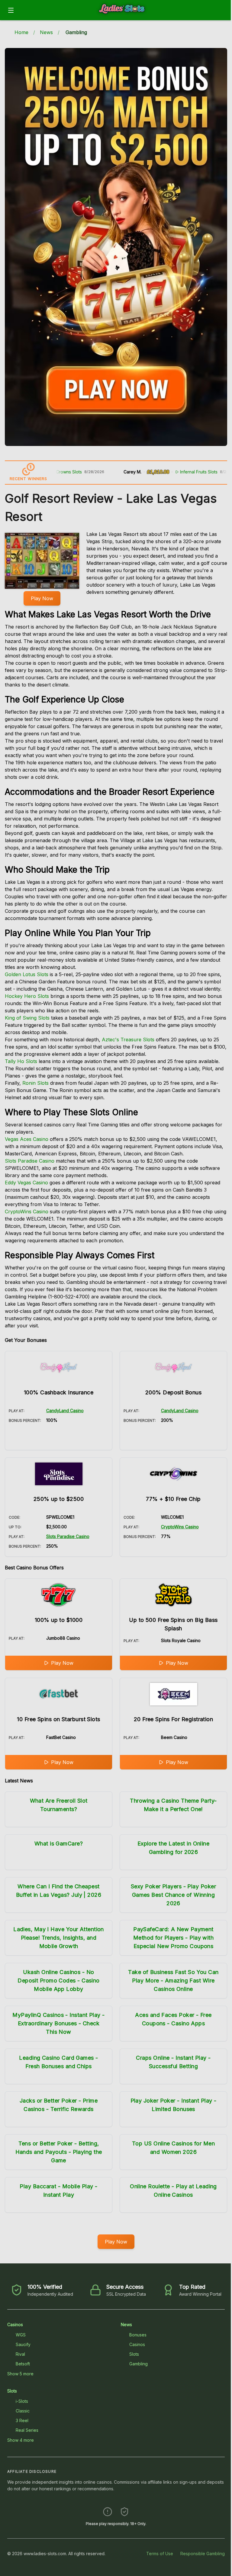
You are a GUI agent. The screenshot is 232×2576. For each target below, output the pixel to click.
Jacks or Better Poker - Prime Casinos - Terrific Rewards (59, 2105)
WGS (21, 2335)
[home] (124, 16)
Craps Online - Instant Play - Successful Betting (173, 2062)
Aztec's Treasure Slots (128, 1040)
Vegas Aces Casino (27, 1139)
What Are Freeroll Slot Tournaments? (59, 1805)
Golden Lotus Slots (27, 974)
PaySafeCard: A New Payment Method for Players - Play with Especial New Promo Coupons (174, 1938)
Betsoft (23, 2364)
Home (21, 32)
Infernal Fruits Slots (163, 472)
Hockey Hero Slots (27, 996)
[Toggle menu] (11, 10)
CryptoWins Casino (27, 1212)
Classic (23, 2411)
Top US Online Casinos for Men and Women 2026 (173, 2148)
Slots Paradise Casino (30, 1161)
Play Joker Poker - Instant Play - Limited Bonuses (174, 2105)
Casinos (15, 2324)
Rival (20, 2354)
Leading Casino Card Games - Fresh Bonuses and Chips (58, 2062)
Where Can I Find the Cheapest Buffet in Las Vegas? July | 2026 (59, 1891)
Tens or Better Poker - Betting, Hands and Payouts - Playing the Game (59, 2152)
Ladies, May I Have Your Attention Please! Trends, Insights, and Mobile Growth (59, 1938)
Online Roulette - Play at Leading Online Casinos (173, 2191)
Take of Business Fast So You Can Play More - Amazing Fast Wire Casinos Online (173, 1981)
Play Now (42, 598)
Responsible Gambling (203, 2554)
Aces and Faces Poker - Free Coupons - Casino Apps (173, 2019)
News (46, 32)
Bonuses (138, 2335)
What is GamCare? (59, 1844)
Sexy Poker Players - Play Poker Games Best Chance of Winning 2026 (173, 1895)
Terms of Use (160, 2554)
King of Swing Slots (27, 1018)
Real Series (27, 2430)
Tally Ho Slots (21, 1061)
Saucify (23, 2344)
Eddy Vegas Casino (26, 1183)
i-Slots (22, 2401)
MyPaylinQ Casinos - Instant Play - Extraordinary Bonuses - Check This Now (58, 2023)
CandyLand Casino (65, 1411)
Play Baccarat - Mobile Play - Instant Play (58, 2191)
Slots (134, 2354)
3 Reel (22, 2420)
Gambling (139, 2364)
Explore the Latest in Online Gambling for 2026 (174, 1848)
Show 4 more (21, 2440)
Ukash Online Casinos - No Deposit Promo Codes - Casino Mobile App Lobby (59, 1981)
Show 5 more (20, 2374)
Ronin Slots (35, 1083)
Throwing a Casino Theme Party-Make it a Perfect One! (173, 1805)
